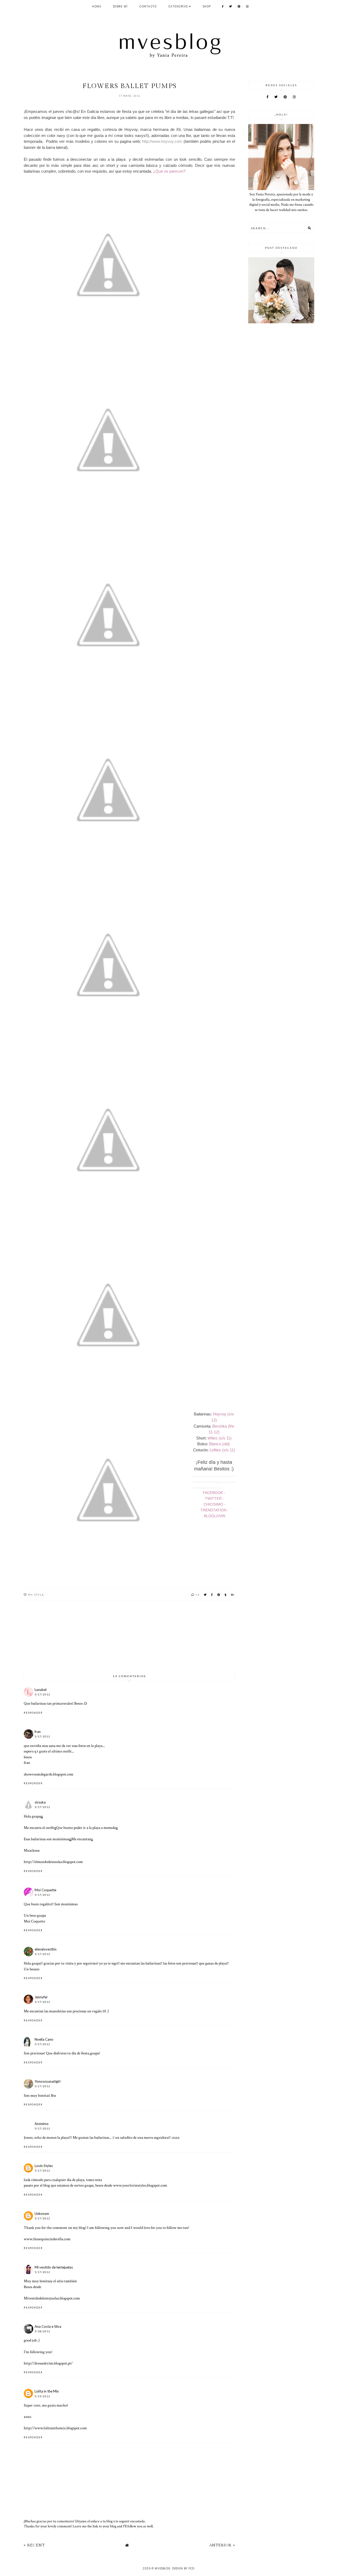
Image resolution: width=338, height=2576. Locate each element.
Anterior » (222, 2545)
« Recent (34, 2545)
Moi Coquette (45, 1890)
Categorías (178, 6)
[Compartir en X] (205, 1595)
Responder (33, 1713)
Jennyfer (41, 1997)
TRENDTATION (213, 1510)
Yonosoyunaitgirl (48, 2081)
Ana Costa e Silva (48, 2326)
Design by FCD (183, 2568)
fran (38, 1732)
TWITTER (213, 1498)
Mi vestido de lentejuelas (54, 2267)
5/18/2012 (42, 2331)
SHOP (207, 6)
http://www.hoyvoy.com (162, 141)
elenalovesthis (46, 1949)
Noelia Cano (44, 2039)
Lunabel (41, 1690)
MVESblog (163, 2568)
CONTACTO (148, 6)
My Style (36, 1595)
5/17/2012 (42, 1694)
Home (97, 6)
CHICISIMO (213, 1504)
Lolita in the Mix (47, 2391)
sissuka (40, 1802)
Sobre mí (120, 6)
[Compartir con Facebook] (212, 1595)
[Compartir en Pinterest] (219, 1595)
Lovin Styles (44, 2166)
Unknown (42, 2214)
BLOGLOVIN (215, 1516)
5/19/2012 (42, 2396)
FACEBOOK (213, 1493)
